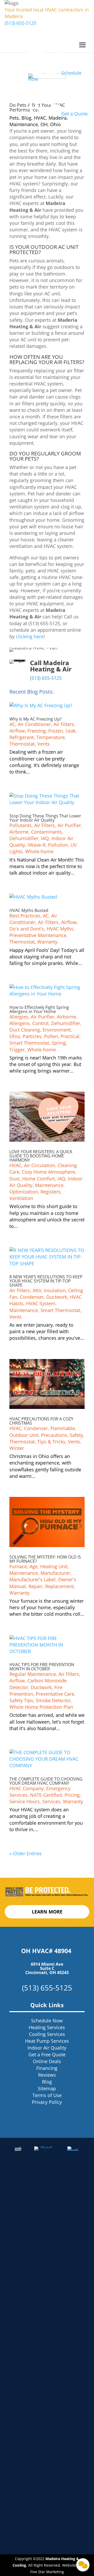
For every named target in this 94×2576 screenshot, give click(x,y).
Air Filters (64, 724)
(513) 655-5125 (20, 23)
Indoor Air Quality (47, 2048)
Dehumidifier (24, 838)
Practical (70, 1036)
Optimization (24, 1192)
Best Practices (25, 916)
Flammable (63, 1428)
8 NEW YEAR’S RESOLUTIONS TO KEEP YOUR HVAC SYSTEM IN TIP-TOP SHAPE (46, 1281)
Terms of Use (47, 2095)
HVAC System (41, 1303)
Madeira (58, 118)
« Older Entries (26, 1853)
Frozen (56, 731)
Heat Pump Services (47, 2041)
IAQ (45, 838)
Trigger (17, 1050)
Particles (32, 1036)
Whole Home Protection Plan (41, 1707)
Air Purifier (69, 825)
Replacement (60, 1586)
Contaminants (46, 832)
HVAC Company (27, 1788)
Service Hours (25, 1801)
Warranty (47, 942)
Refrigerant (22, 737)
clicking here (30, 636)
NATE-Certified (46, 1795)
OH (44, 124)
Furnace (18, 1566)
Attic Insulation (49, 1290)
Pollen (51, 1036)
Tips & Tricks (51, 1442)
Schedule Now (47, 2021)
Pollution (58, 845)
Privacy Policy (47, 2102)
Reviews (47, 2075)
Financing (47, 2068)
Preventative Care (55, 1694)
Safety (76, 1435)
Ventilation (21, 1198)
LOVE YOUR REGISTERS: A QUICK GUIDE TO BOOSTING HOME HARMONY (41, 1156)
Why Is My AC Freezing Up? (36, 719)
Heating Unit (54, 1566)
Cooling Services (47, 2034)
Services (51, 1801)
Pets (14, 118)
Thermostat (22, 744)
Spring (59, 1043)
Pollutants (20, 825)
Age (34, 1566)
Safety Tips (21, 1700)
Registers (51, 1192)
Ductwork (57, 1297)
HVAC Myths (60, 929)
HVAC (40, 118)
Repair (36, 1586)
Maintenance (24, 124)
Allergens (20, 1023)
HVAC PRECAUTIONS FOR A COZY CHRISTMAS (41, 1421)
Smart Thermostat (29, 1043)
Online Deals (47, 2061)
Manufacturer (55, 1573)
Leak (70, 731)
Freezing (37, 731)
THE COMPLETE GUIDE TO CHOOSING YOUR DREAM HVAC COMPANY (46, 1781)
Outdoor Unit (24, 1435)
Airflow (17, 731)
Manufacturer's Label (33, 1579)
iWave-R (37, 845)
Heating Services (47, 2027)
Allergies (19, 1017)
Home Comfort (39, 1179)
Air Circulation (40, 1165)
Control (40, 1023)
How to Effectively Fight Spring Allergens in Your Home (39, 1009)
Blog (26, 118)
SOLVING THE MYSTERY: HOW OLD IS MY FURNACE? (45, 1559)
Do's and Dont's (27, 929)
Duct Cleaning (25, 1030)
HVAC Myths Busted (29, 910)
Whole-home (39, 851)
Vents (43, 744)
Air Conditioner (34, 724)
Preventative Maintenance (38, 935)
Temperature (51, 737)
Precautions (54, 1435)
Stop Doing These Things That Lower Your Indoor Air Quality (45, 818)
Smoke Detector (53, 1700)
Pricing (72, 1795)
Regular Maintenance (33, 1674)
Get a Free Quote (47, 2054)
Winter (17, 1448)
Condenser (32, 1297)
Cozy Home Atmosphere (48, 1172)
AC (12, 724)
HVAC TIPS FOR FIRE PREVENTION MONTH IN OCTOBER (42, 1667)
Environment (57, 1030)
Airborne (19, 832)
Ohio (55, 124)
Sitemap (47, 2088)
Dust (14, 1179)
